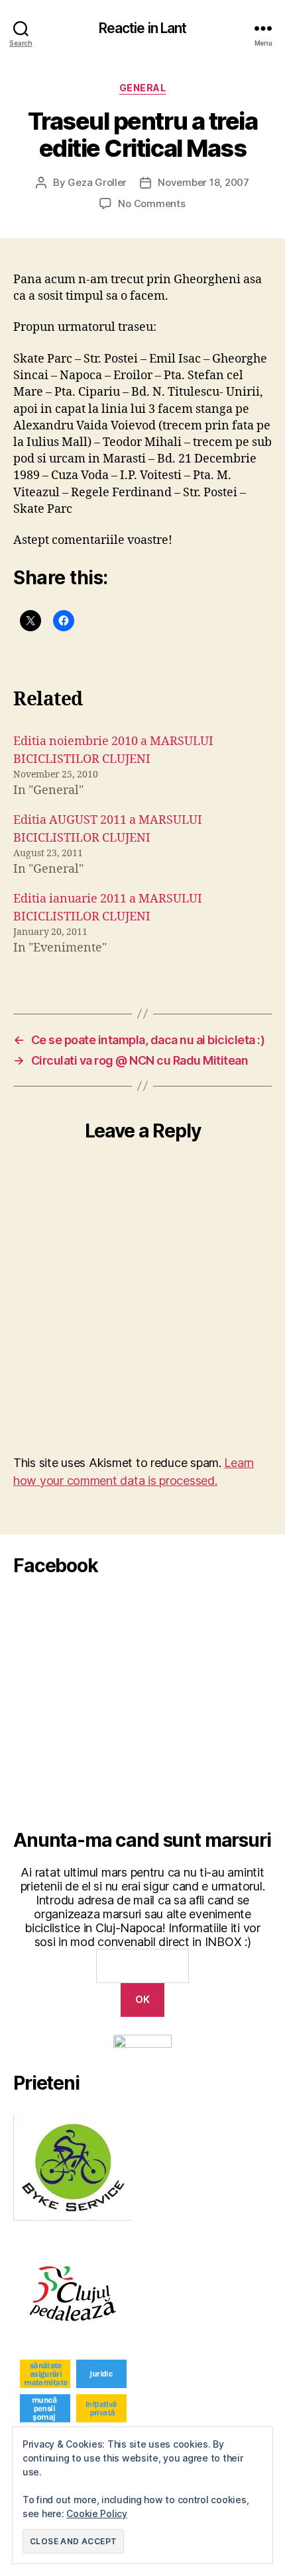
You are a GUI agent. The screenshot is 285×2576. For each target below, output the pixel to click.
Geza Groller (97, 182)
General (143, 88)
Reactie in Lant (143, 28)
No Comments (151, 203)
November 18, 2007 (203, 182)
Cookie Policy (97, 2513)
